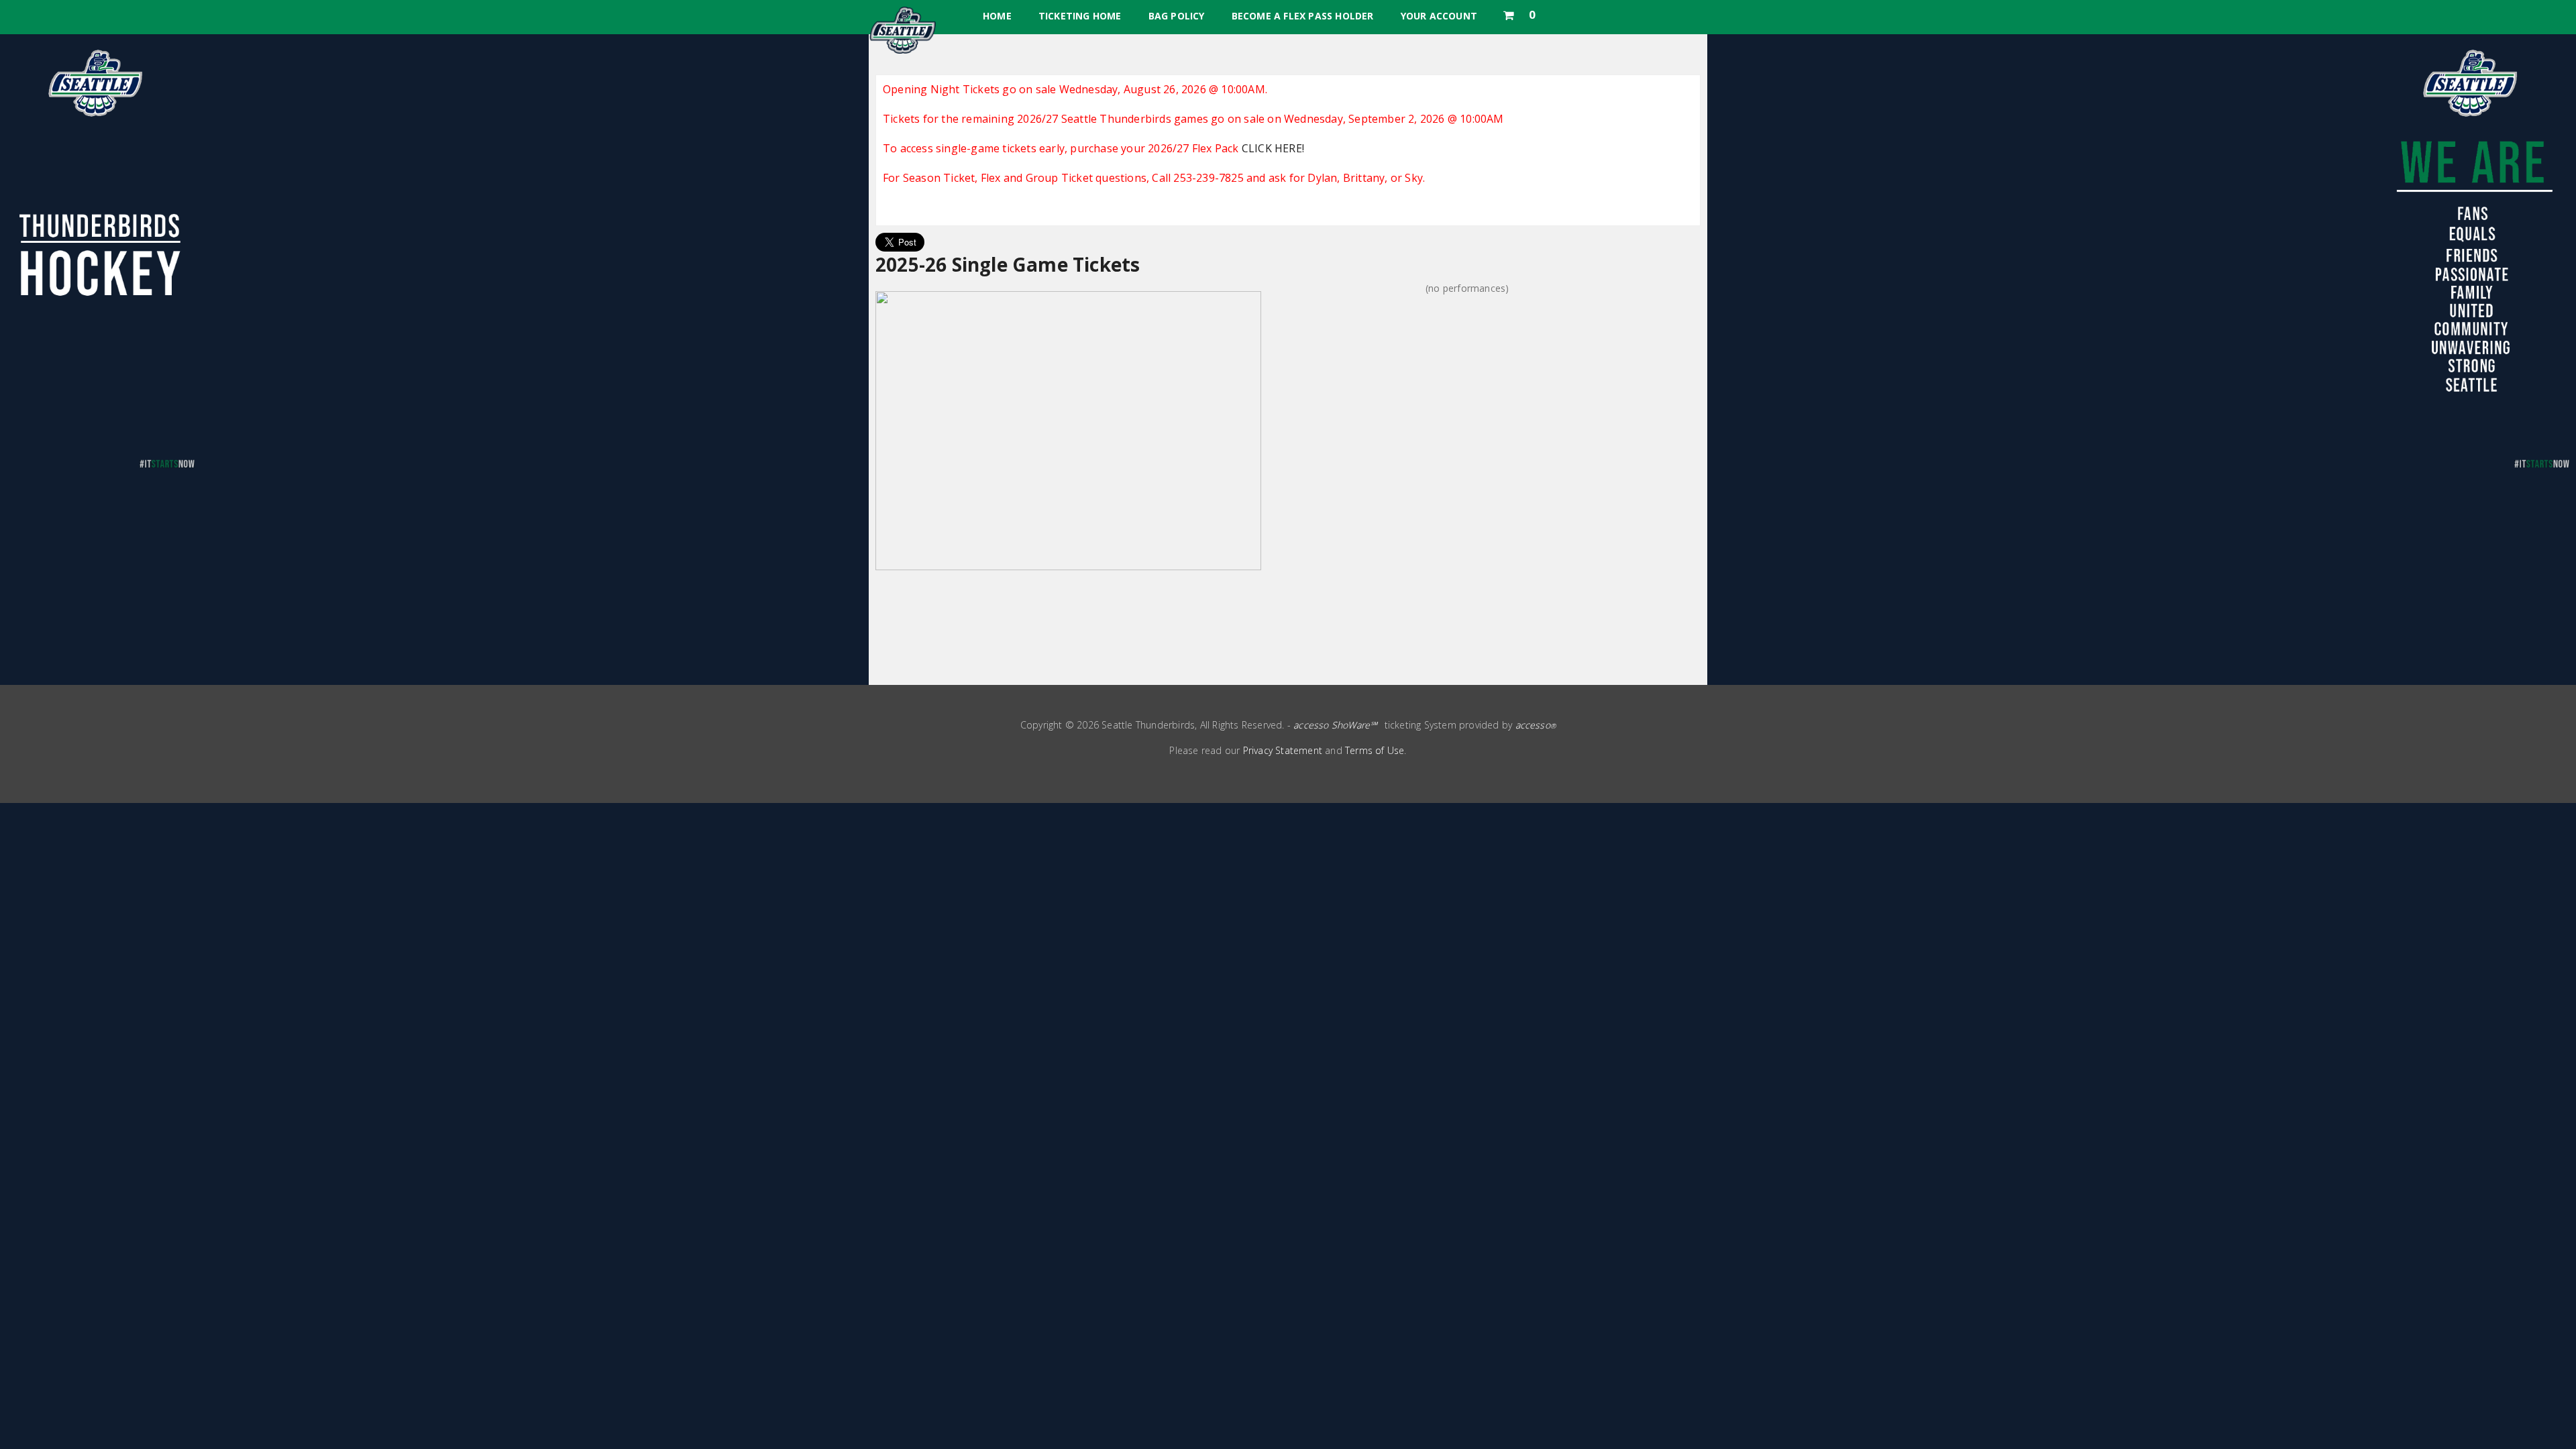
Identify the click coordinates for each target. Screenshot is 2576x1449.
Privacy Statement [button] (1283, 750)
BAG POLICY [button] (1177, 16)
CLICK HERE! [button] (1273, 148)
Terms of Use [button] (1375, 750)
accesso (1536, 725)
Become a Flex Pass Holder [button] (1303, 16)
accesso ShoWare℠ (1335, 725)
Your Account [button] (1439, 16)
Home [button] (997, 16)
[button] (1519, 12)
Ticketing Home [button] (1080, 16)
